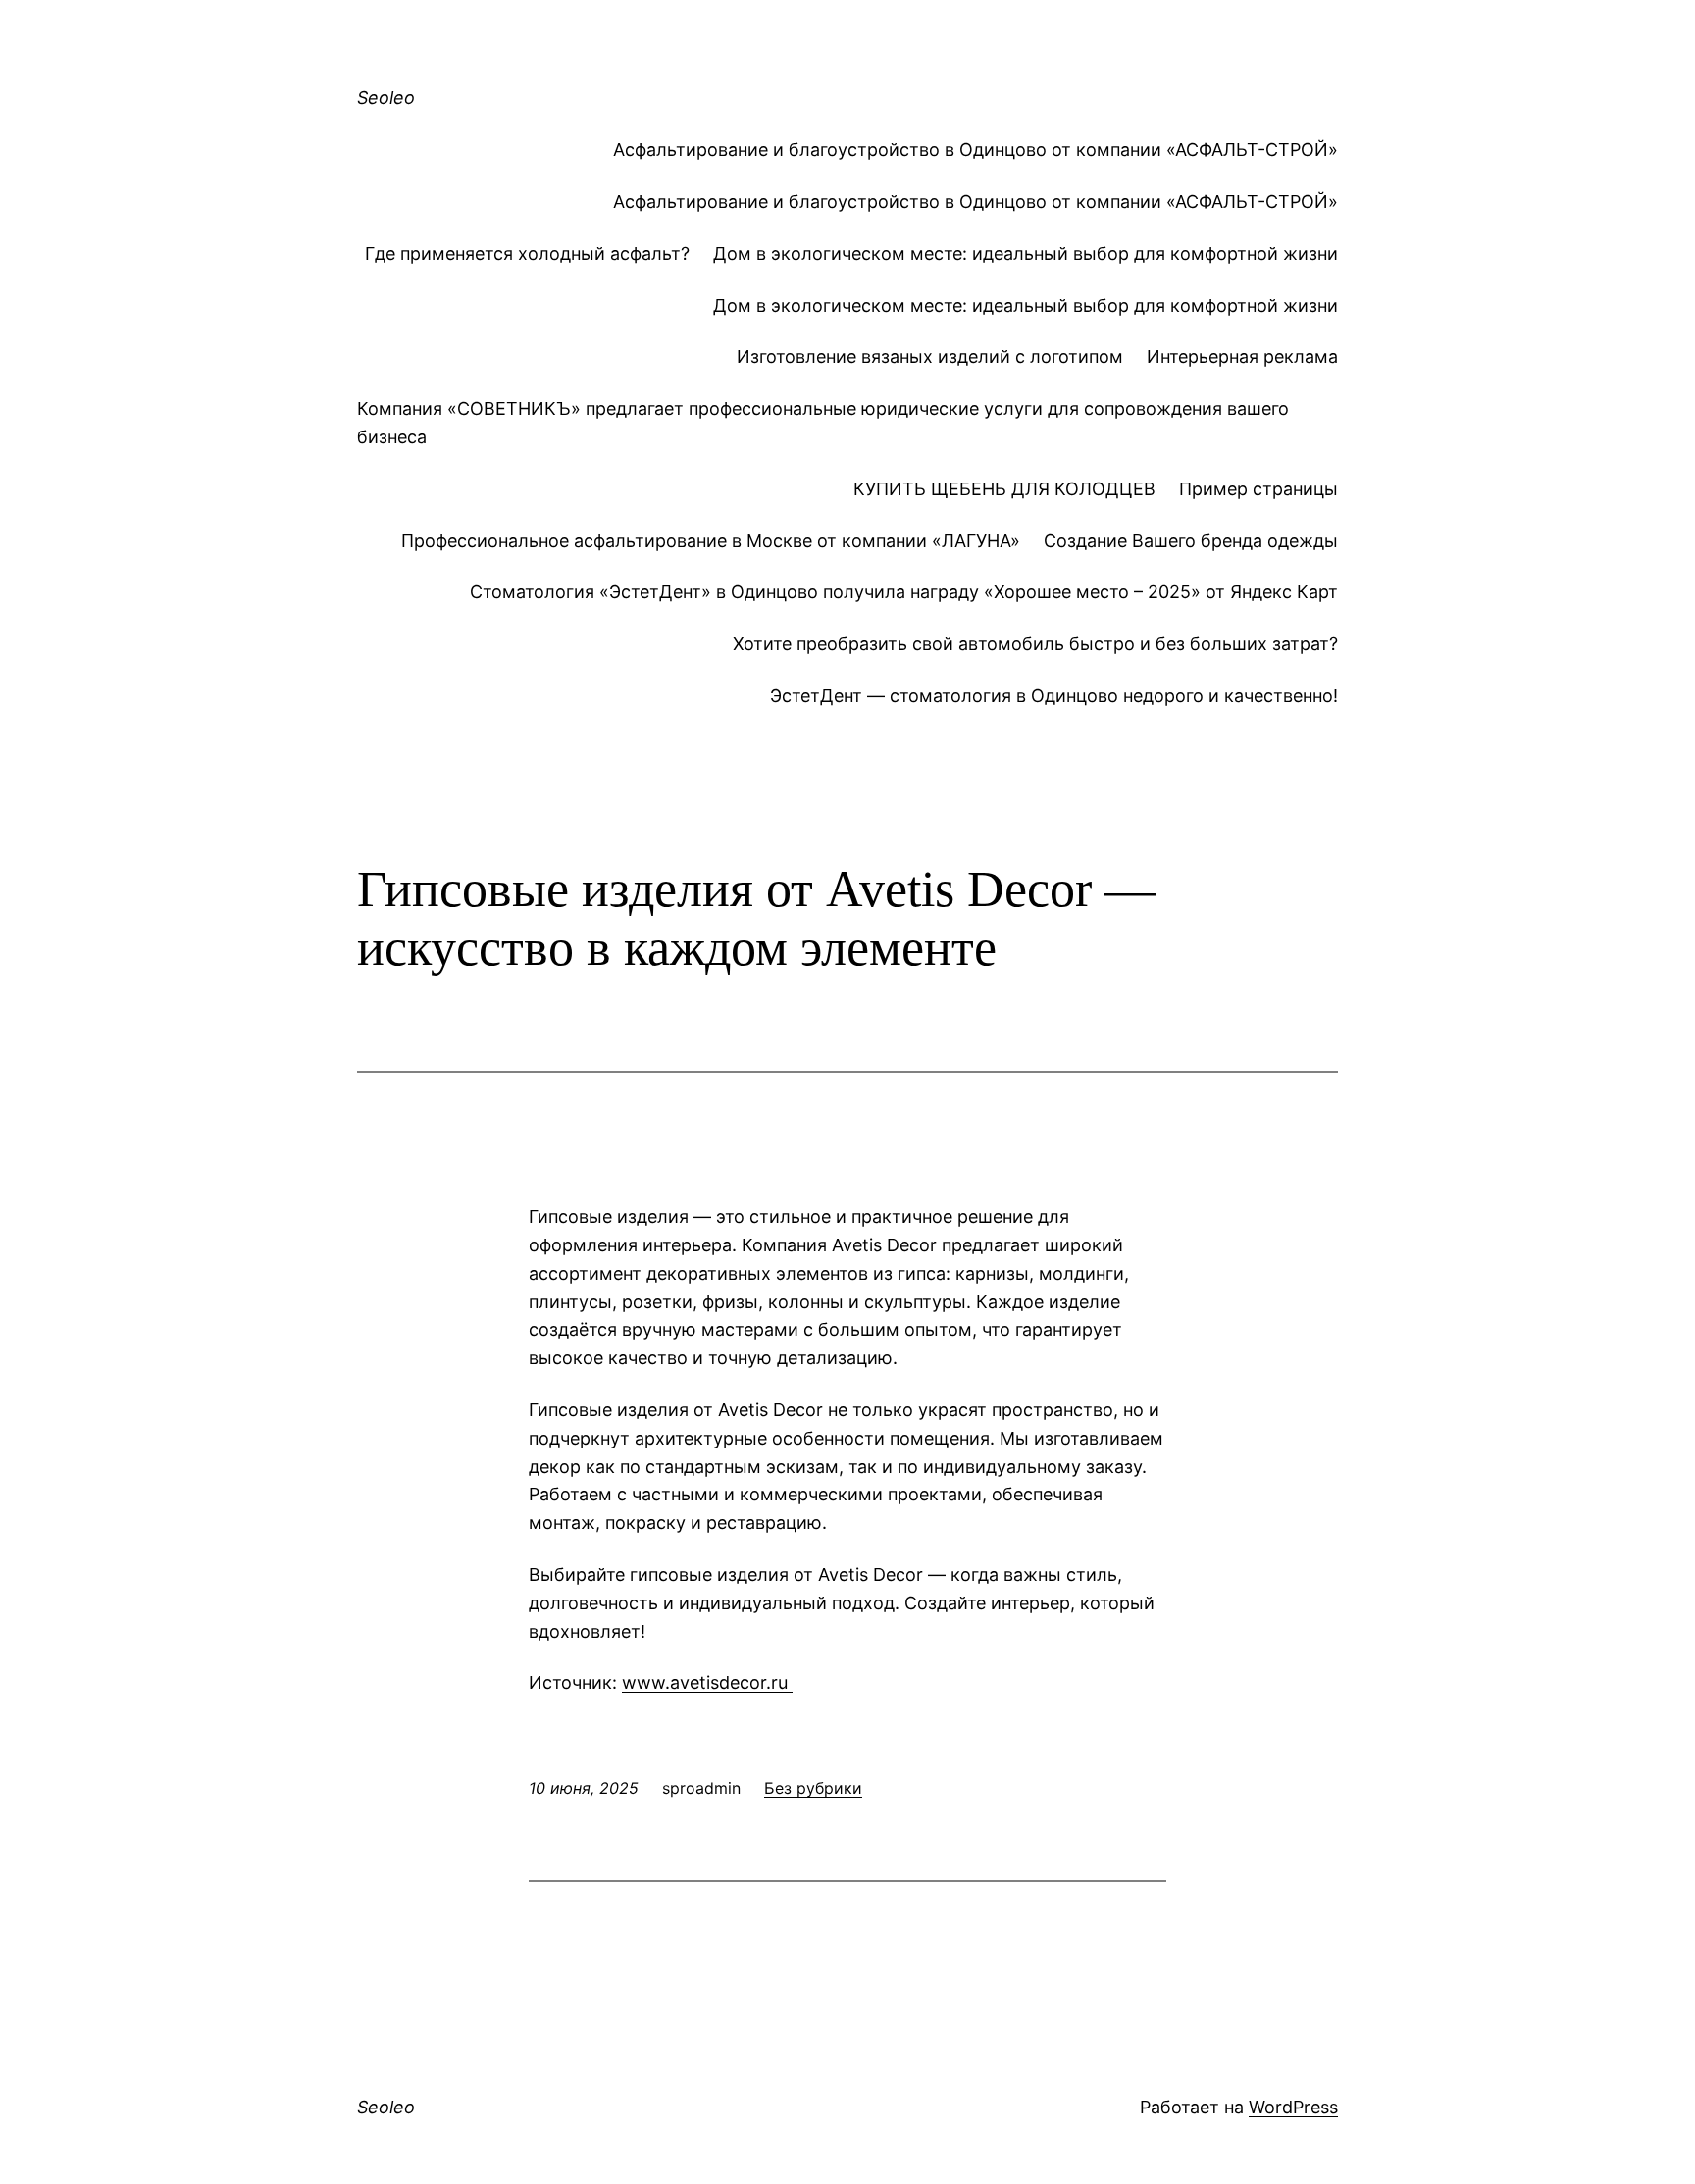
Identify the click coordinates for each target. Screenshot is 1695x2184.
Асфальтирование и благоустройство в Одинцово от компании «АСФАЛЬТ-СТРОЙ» (976, 150)
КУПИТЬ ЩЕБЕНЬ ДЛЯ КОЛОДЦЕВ (1004, 489)
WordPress (1293, 2107)
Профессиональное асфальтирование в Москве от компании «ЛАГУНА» (711, 541)
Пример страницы (1258, 489)
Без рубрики (813, 1788)
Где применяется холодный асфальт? (527, 254)
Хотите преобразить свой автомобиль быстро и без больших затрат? (1035, 644)
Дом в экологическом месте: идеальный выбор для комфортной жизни (1026, 254)
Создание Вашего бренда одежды (1191, 541)
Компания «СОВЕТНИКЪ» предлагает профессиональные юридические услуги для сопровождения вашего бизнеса (823, 423)
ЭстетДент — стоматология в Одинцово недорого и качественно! (1054, 696)
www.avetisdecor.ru (707, 1682)
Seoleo (386, 98)
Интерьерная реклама (1242, 356)
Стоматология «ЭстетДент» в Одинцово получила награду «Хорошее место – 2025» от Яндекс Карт (904, 592)
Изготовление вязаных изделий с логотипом (930, 356)
